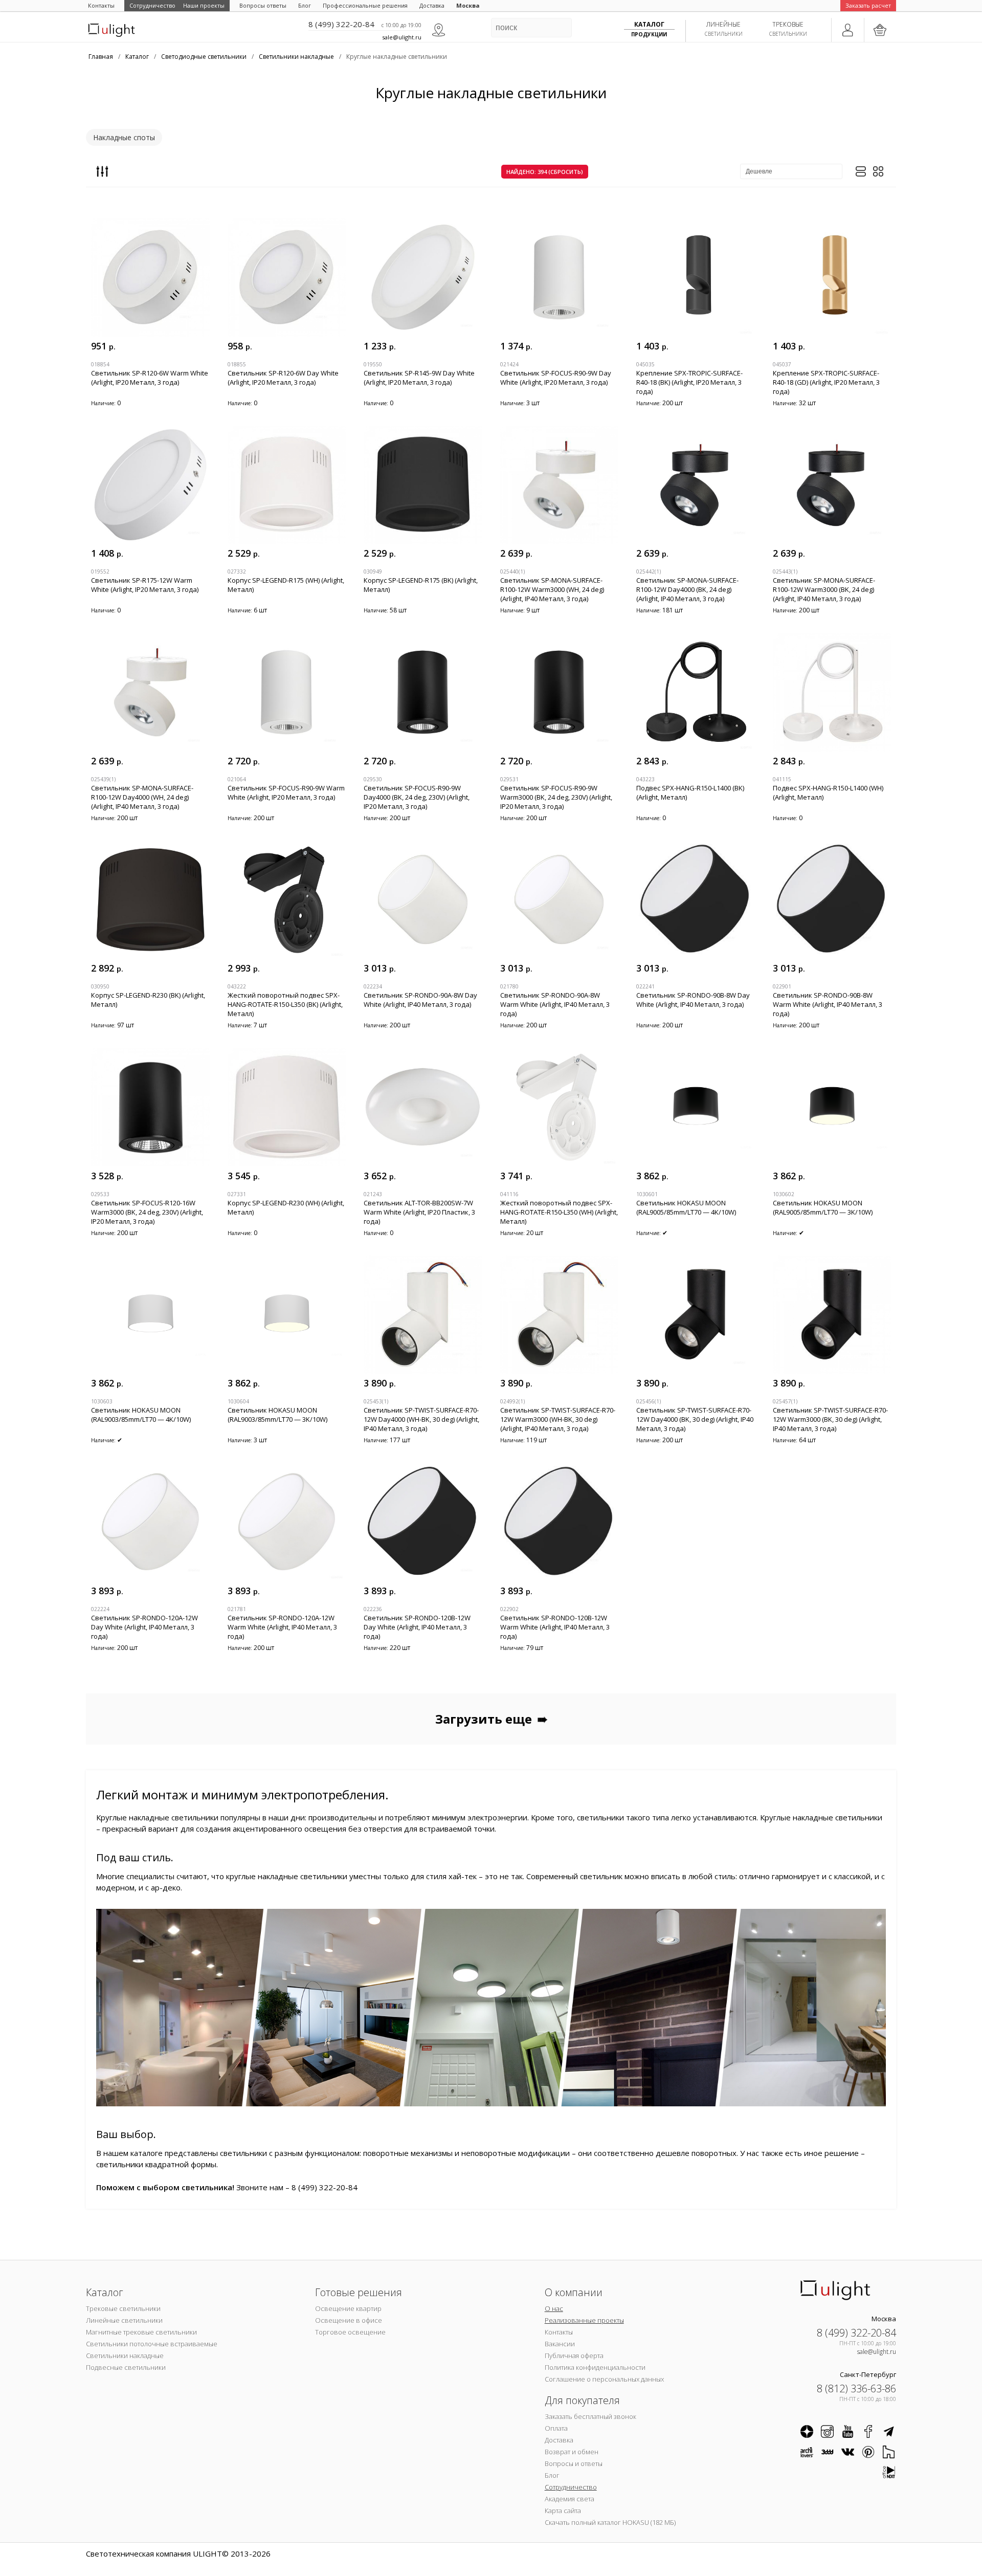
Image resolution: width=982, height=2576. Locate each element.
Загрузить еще (491, 1719)
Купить (193, 346)
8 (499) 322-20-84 (341, 24)
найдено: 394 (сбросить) (545, 172)
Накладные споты (124, 137)
